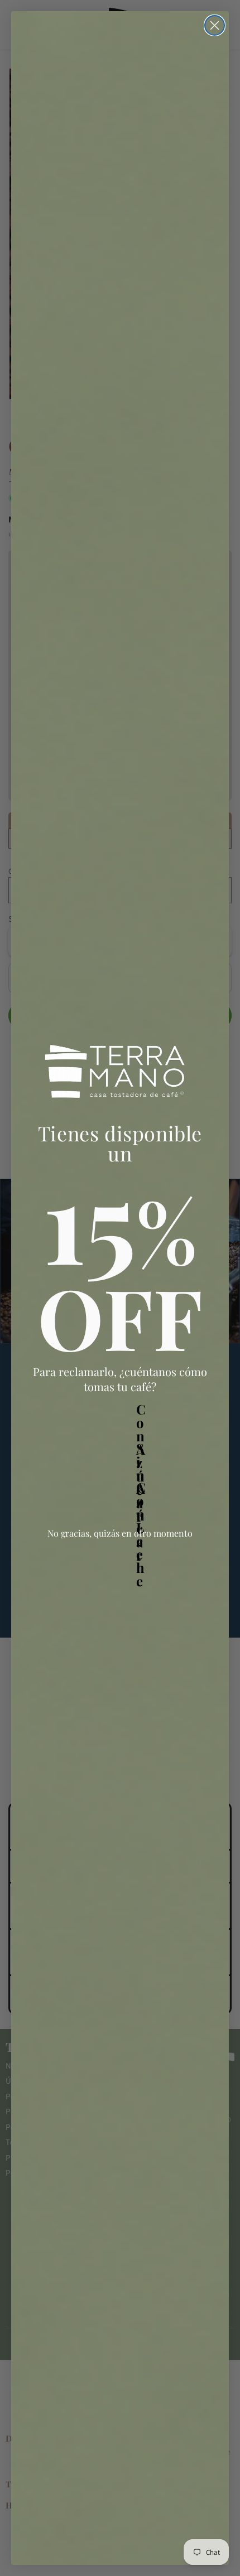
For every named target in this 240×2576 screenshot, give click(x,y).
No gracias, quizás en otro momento (120, 1533)
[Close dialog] (215, 25)
